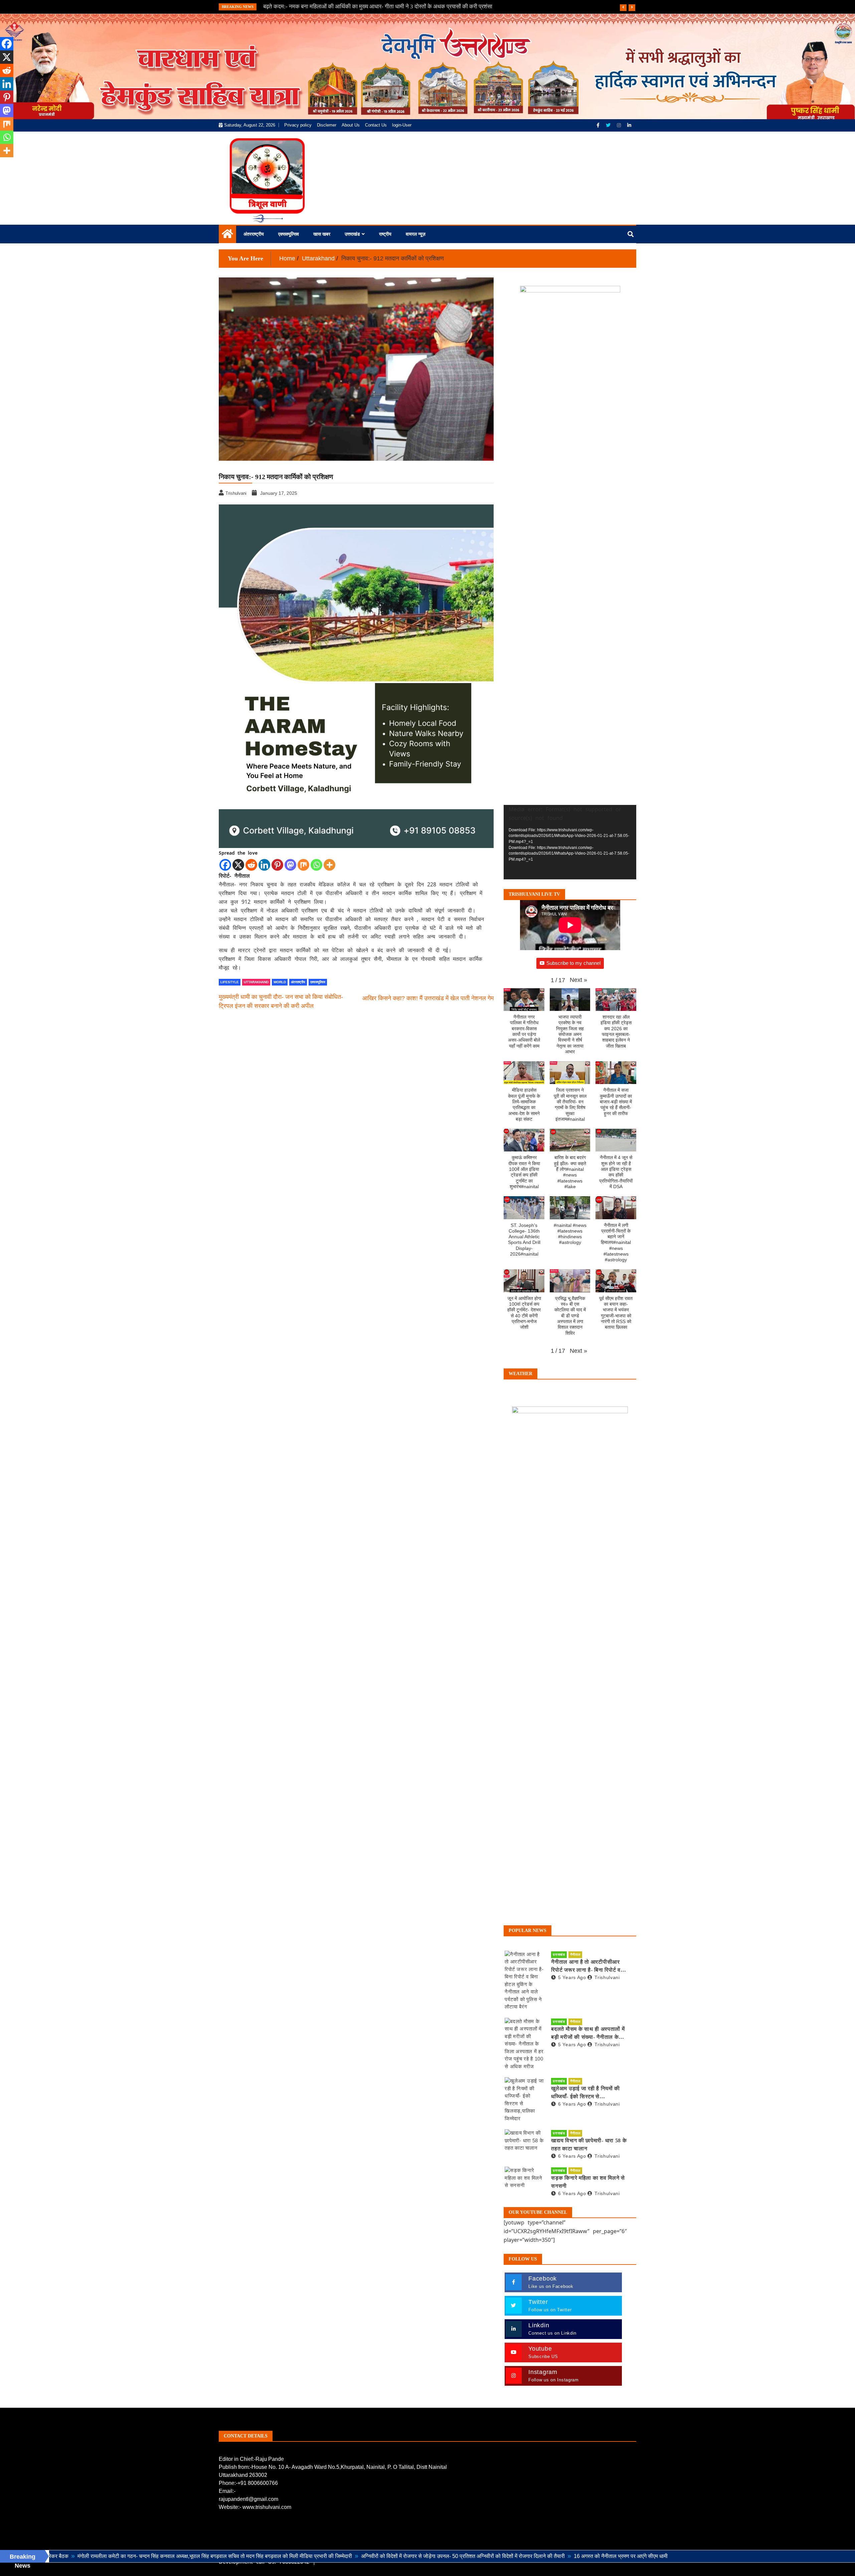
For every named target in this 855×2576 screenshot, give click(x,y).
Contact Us (376, 125)
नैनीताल (575, 1955)
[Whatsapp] (316, 865)
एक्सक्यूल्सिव (289, 234)
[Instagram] (620, 125)
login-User (402, 125)
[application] (570, 842)
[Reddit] (251, 865)
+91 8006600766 (258, 2483)
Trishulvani (607, 1977)
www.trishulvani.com (267, 2507)
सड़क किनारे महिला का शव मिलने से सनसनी (588, 2182)
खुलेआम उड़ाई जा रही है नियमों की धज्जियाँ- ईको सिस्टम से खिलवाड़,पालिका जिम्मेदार (585, 2093)
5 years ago (572, 1977)
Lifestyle (230, 982)
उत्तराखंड (352, 234)
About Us (351, 125)
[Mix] (303, 865)
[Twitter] (609, 125)
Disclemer (327, 125)
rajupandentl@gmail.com (248, 2499)
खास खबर (322, 234)
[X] (238, 865)
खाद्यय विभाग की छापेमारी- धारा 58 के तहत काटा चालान (589, 2144)
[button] (578, 980)
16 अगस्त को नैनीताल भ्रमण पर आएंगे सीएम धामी (497, 2556)
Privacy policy (298, 125)
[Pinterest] (277, 865)
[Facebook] (599, 125)
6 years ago (572, 2104)
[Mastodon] (290, 865)
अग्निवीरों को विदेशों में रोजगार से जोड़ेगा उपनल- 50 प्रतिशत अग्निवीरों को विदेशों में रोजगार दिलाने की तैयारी (339, 2556)
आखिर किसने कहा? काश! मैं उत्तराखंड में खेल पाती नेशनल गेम (428, 998)
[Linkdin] (629, 125)
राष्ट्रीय (385, 234)
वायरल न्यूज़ (416, 234)
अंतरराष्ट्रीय (254, 234)
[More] (329, 865)
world (280, 982)
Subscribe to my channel (573, 963)
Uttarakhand (256, 982)
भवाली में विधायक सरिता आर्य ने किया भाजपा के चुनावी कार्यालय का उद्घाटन (338, 7)
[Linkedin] (264, 865)
